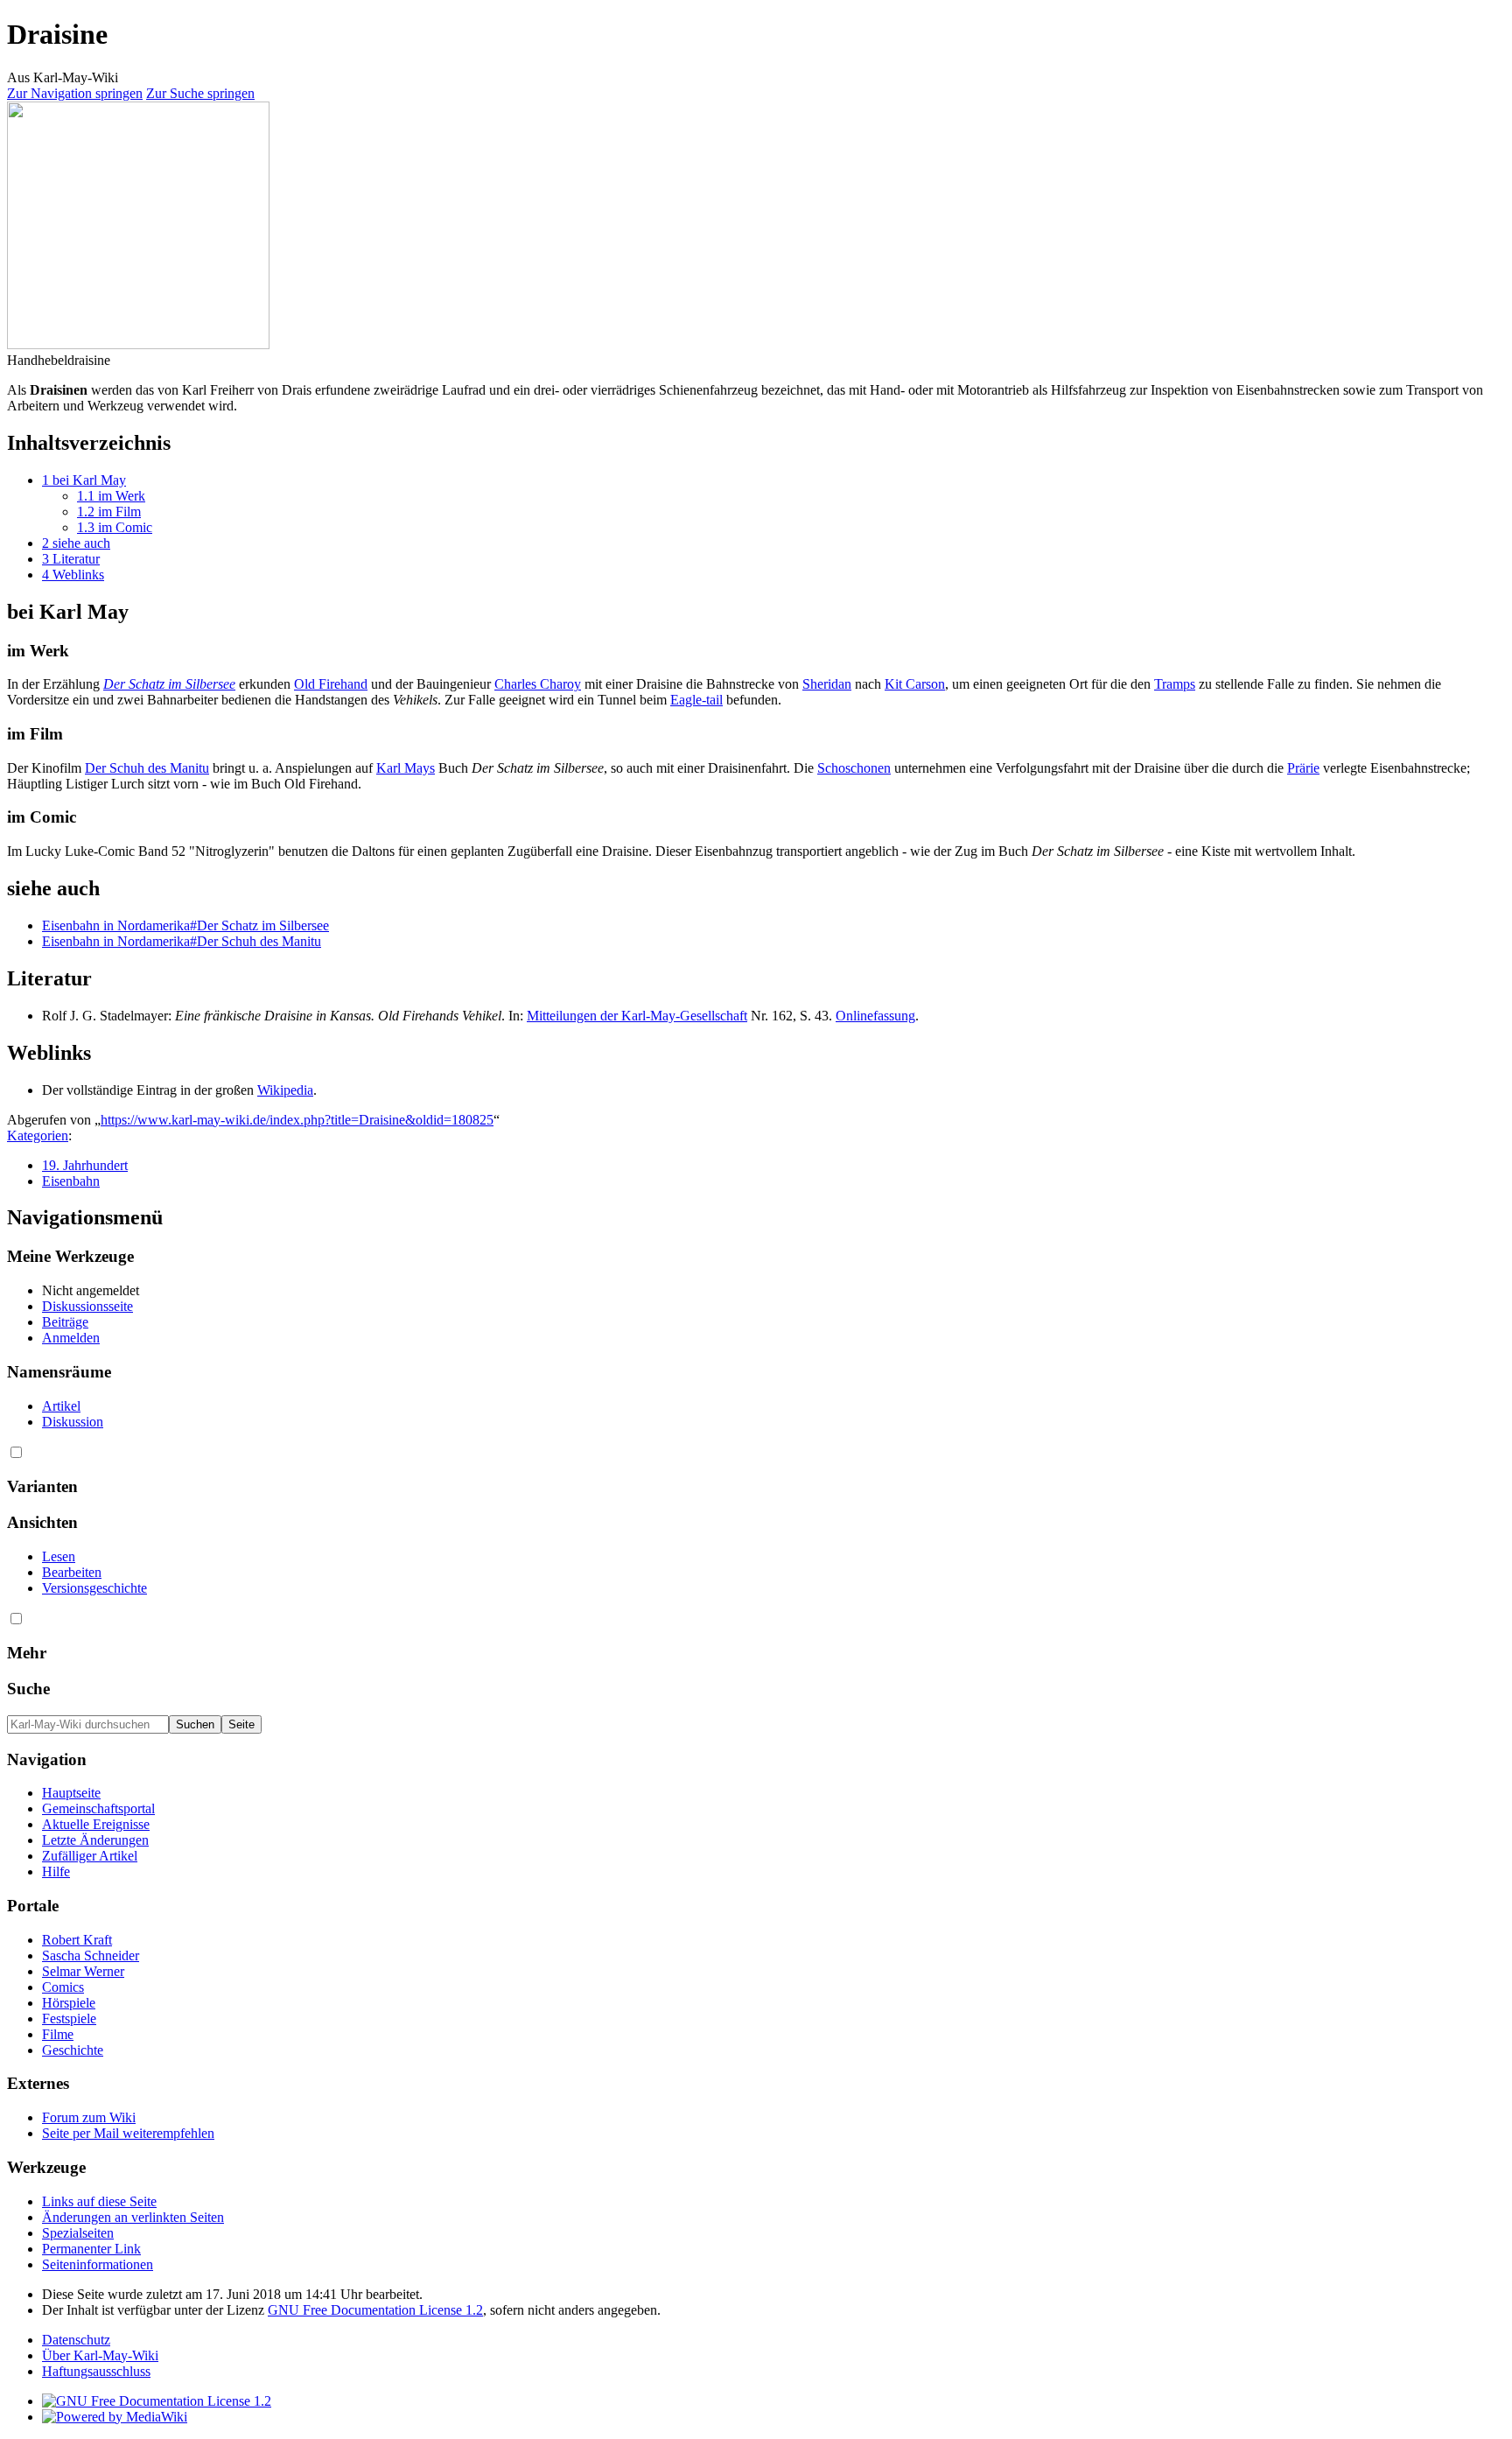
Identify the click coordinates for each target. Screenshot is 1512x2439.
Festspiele (69, 2018)
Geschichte (73, 2050)
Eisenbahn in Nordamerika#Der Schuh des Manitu (182, 941)
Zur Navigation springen (75, 93)
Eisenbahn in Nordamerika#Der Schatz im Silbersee (185, 925)
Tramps (1175, 684)
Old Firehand (331, 684)
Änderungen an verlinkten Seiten (133, 2217)
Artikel (61, 1406)
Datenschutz (76, 2340)
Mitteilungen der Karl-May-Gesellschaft (637, 1016)
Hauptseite (71, 1793)
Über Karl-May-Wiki (100, 2355)
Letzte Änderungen (95, 1840)
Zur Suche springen (200, 93)
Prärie (1303, 768)
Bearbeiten (72, 1572)
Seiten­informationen (98, 2264)
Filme (58, 2034)
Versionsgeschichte (94, 1588)
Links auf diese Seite (99, 2201)
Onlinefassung (875, 1016)
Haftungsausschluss (96, 2371)
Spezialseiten (78, 2233)
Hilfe (56, 1871)
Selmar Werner (83, 1971)
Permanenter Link (91, 2249)
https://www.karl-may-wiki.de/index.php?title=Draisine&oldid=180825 (297, 1120)
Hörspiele (69, 2003)
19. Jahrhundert (85, 1165)
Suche (28, 1689)
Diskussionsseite (87, 1306)
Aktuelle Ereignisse (96, 1824)
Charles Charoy (538, 684)
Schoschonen (854, 768)
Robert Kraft (77, 1940)
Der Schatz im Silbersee (169, 684)
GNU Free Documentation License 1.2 (375, 2310)
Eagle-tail (696, 700)
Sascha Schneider (91, 1955)
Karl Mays (406, 768)
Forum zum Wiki (89, 2117)
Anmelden (71, 1338)
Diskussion (73, 1422)
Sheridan (827, 684)
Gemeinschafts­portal (98, 1808)
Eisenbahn (71, 1181)
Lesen (59, 1556)
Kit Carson (915, 684)
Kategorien (38, 1135)
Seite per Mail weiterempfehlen (128, 2133)
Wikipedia (285, 1090)
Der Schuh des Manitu (147, 768)
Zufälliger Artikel (90, 1856)
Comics (63, 1987)
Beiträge (65, 1322)
